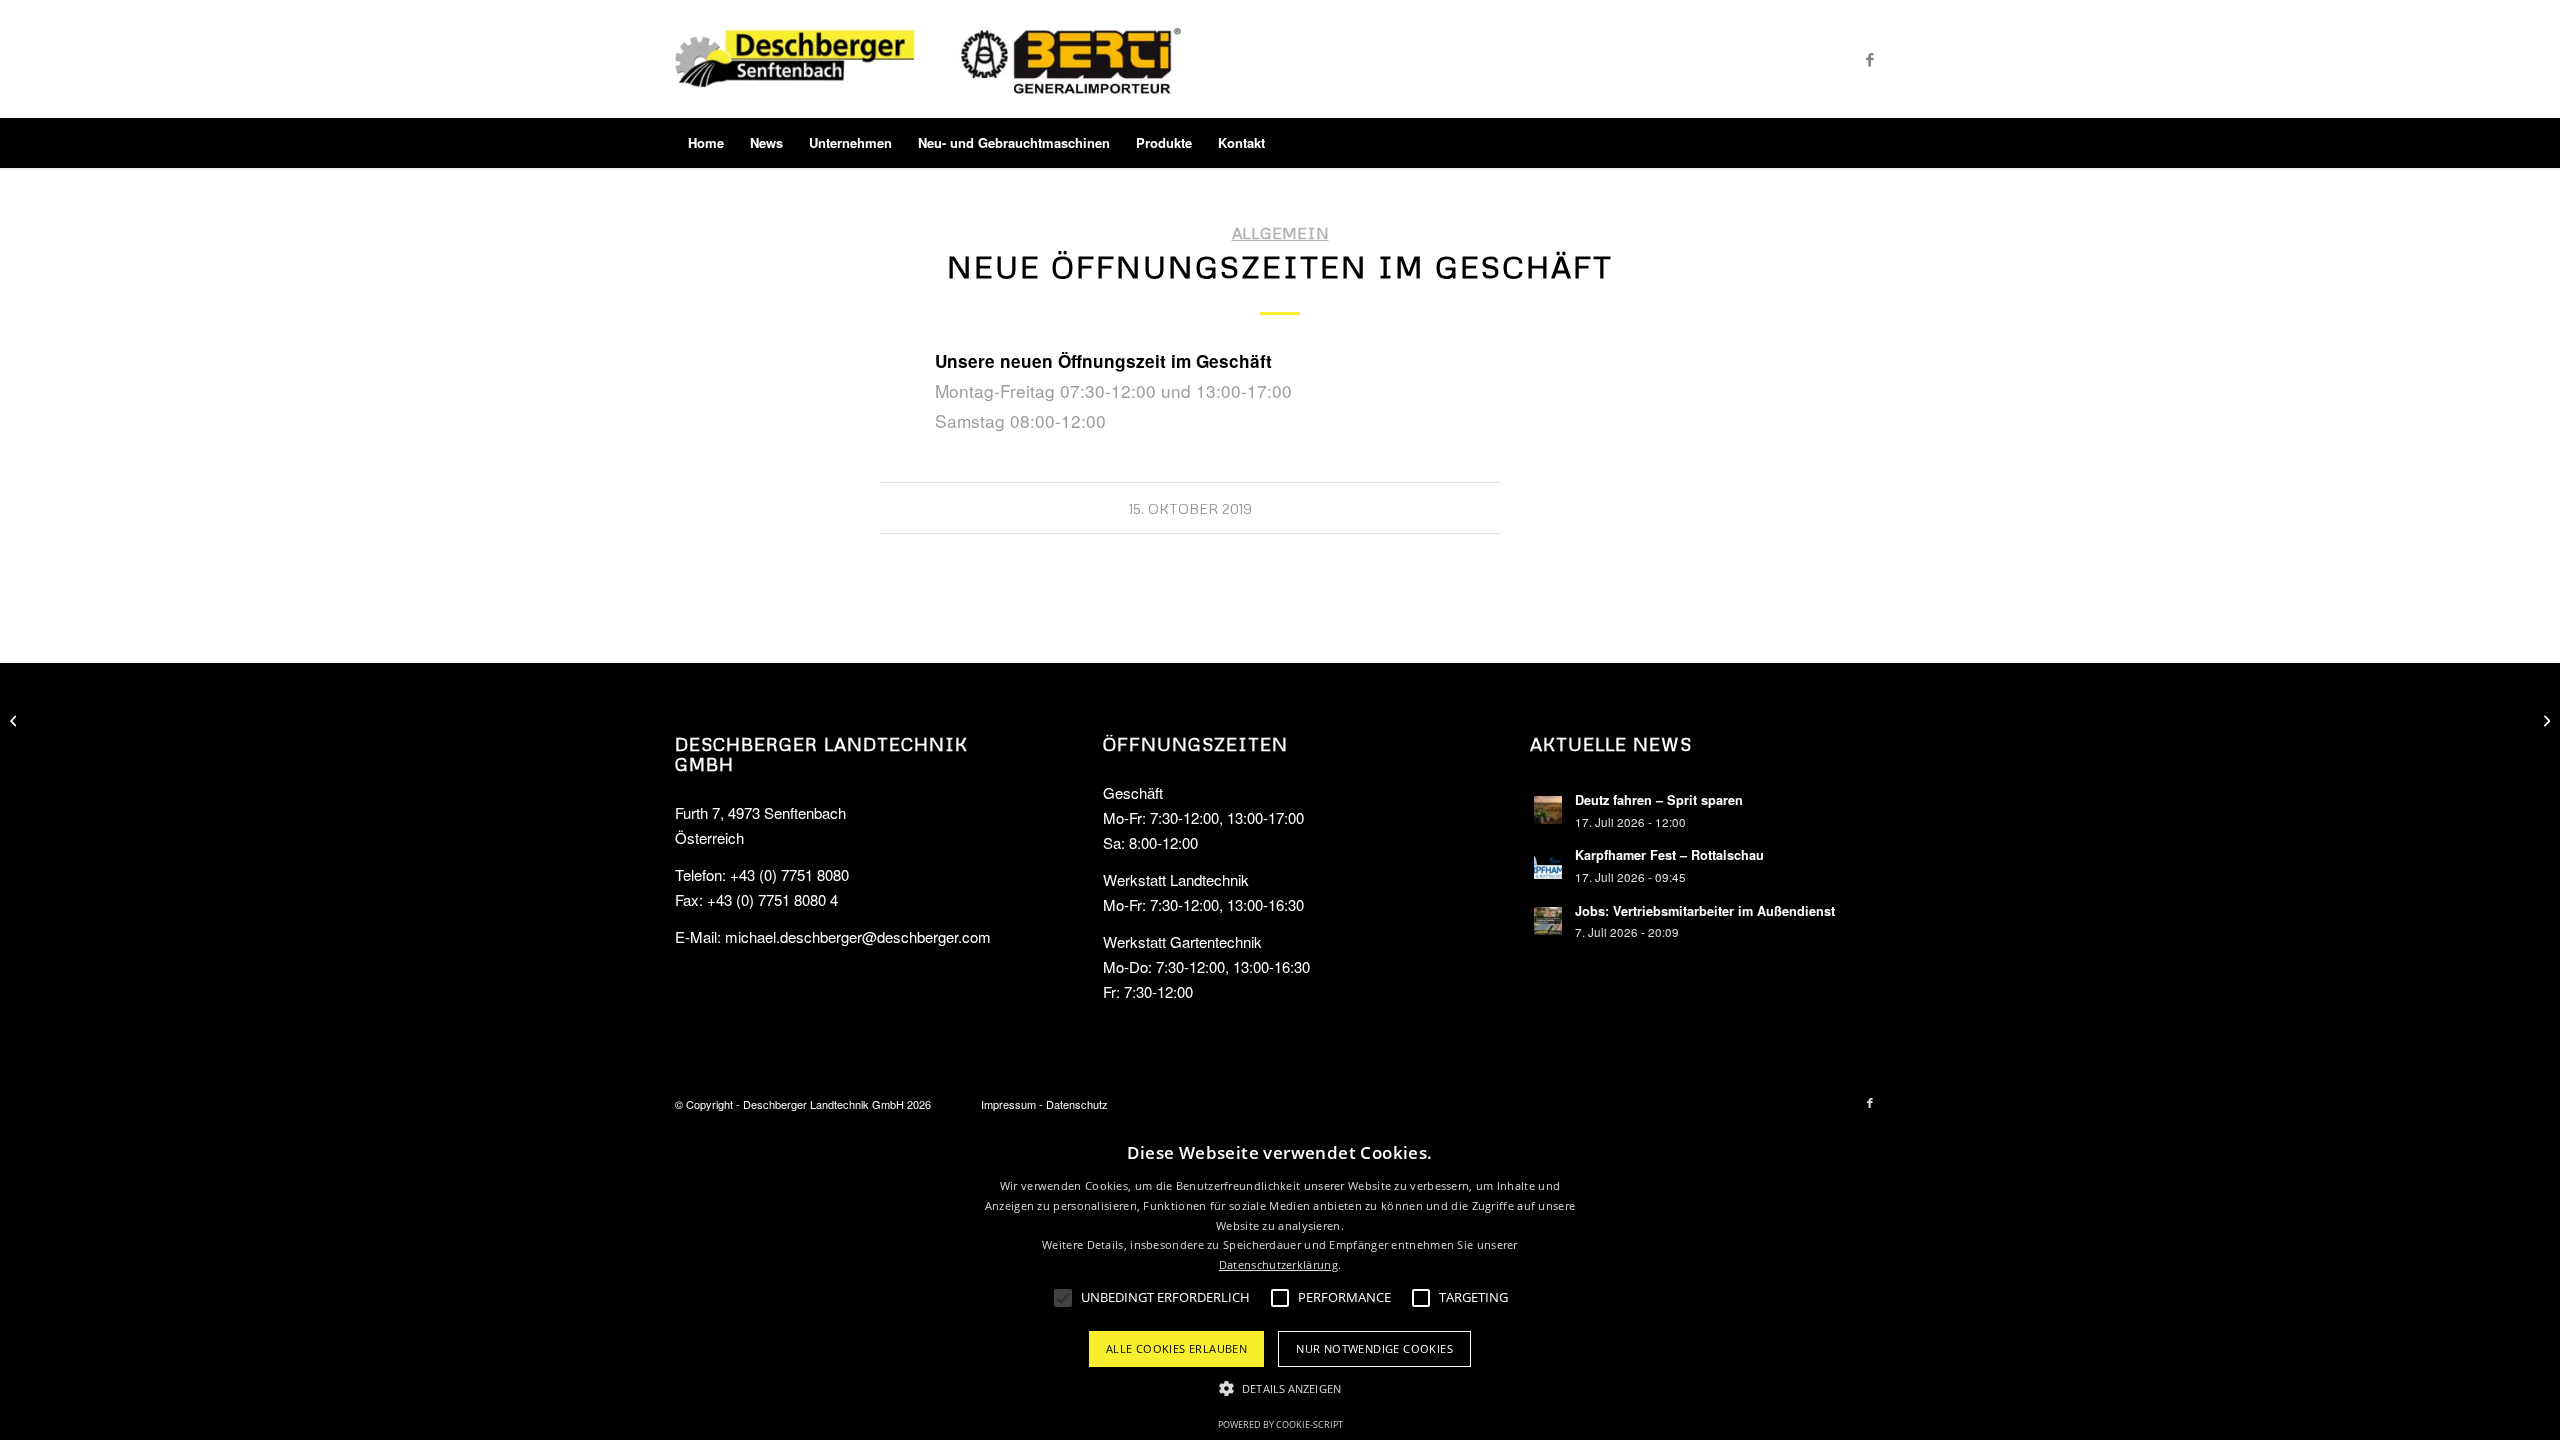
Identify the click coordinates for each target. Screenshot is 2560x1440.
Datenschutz (1077, 1104)
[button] (1280, 1389)
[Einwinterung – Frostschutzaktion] (2544, 720)
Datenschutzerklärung (1278, 1264)
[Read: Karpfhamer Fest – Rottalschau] (1548, 865)
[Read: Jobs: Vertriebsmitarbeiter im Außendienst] (1548, 921)
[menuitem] (706, 143)
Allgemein (1280, 232)
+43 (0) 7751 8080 (789, 874)
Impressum (1008, 1104)
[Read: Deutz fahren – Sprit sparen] (1548, 810)
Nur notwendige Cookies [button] (1374, 1348)
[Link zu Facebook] (1870, 59)
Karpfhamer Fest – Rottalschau (1669, 855)
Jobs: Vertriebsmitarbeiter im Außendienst (1705, 911)
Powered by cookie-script (1280, 1424)
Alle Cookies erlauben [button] (1176, 1348)
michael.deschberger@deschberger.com (858, 936)
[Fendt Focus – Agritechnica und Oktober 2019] (15, 720)
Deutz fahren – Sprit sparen (1659, 800)
